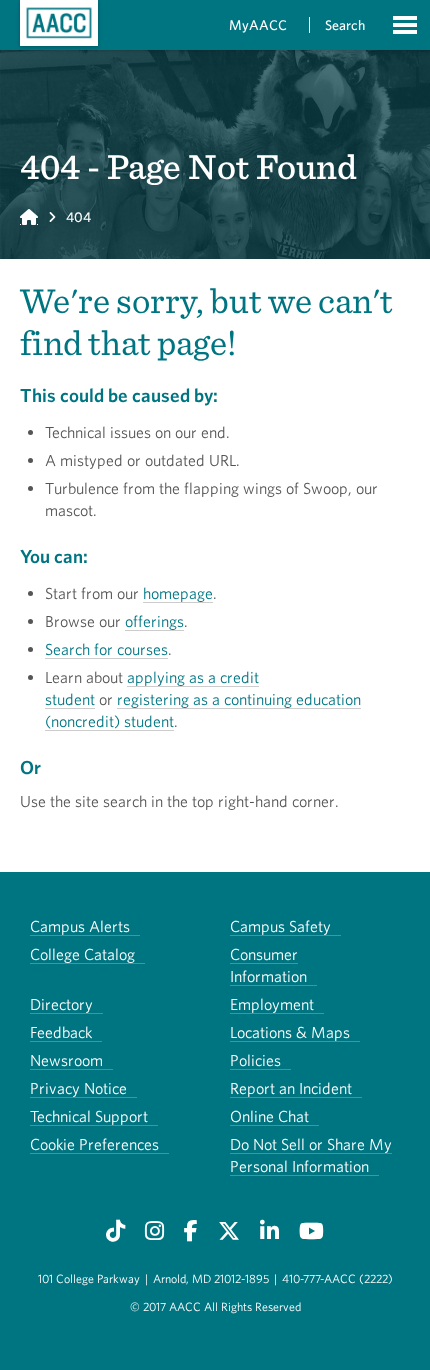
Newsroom (66, 1060)
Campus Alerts (80, 926)
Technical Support (89, 1116)
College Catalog (82, 954)
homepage (178, 593)
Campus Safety (280, 926)
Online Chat (269, 1116)
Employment (272, 1004)
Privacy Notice (78, 1088)
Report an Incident (291, 1088)
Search (345, 25)
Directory (61, 1004)
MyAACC (258, 25)
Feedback (61, 1032)
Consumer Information (268, 965)
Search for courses (106, 649)
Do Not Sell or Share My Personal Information (311, 1155)
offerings (154, 621)
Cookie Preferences (94, 1144)
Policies (255, 1060)
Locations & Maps (290, 1032)
